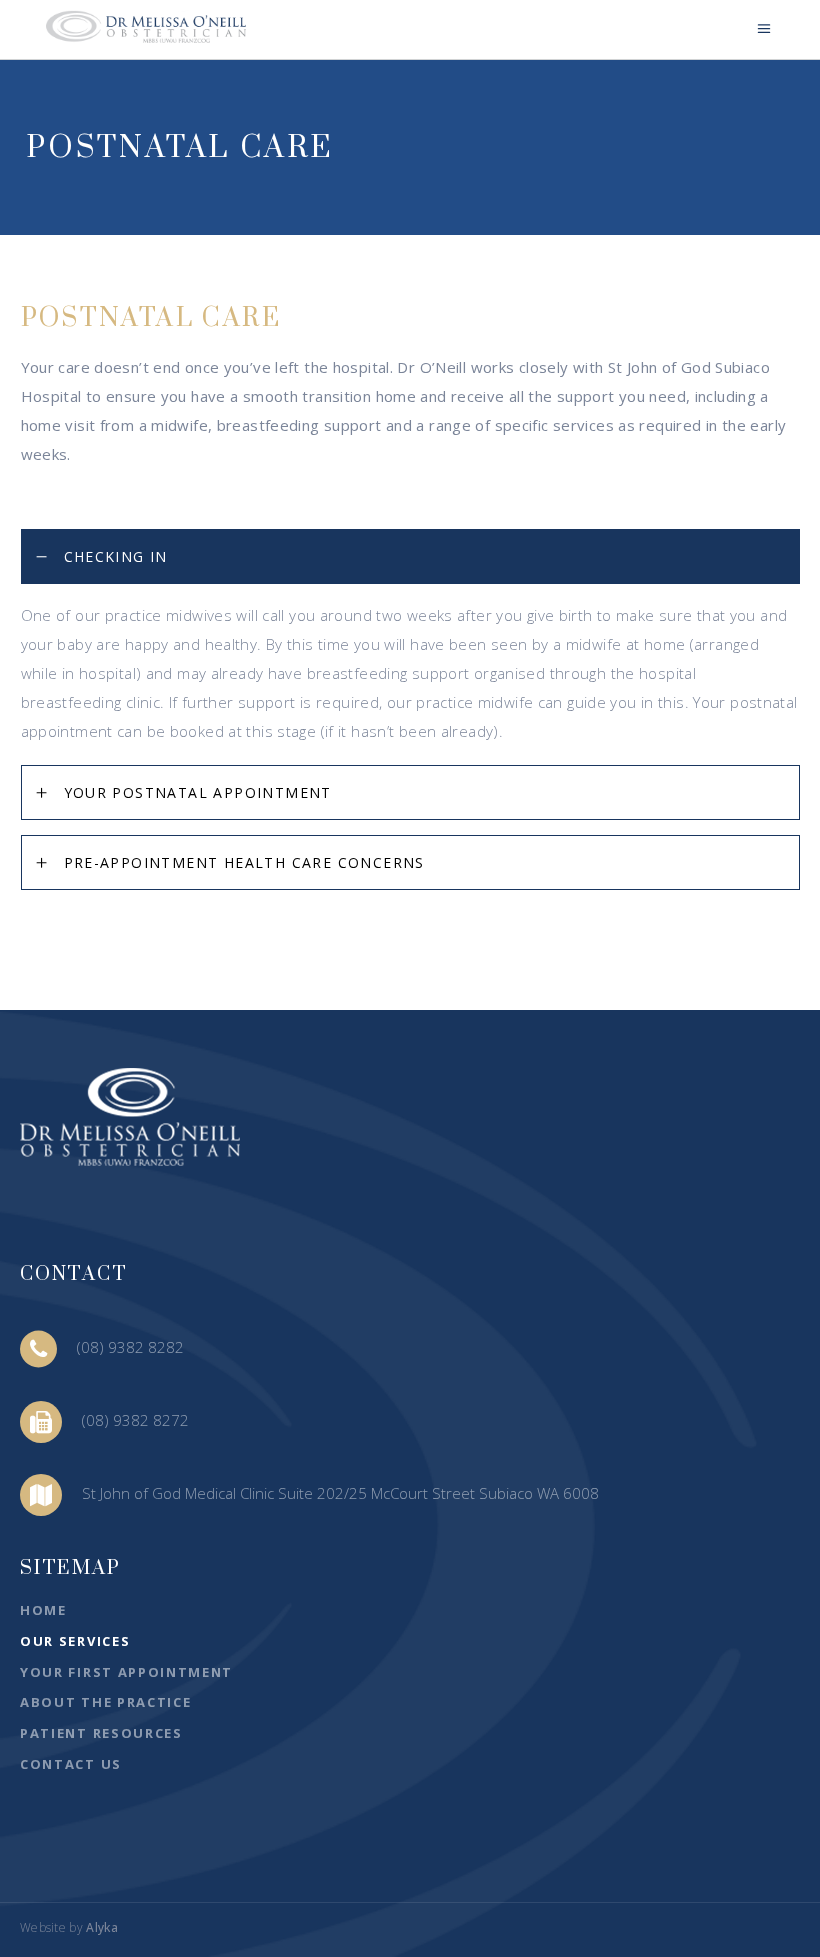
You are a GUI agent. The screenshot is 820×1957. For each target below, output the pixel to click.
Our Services (75, 1641)
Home (43, 1610)
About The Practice (105, 1702)
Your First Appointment (126, 1672)
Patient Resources (101, 1733)
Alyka (102, 1927)
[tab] (410, 556)
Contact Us (71, 1764)
